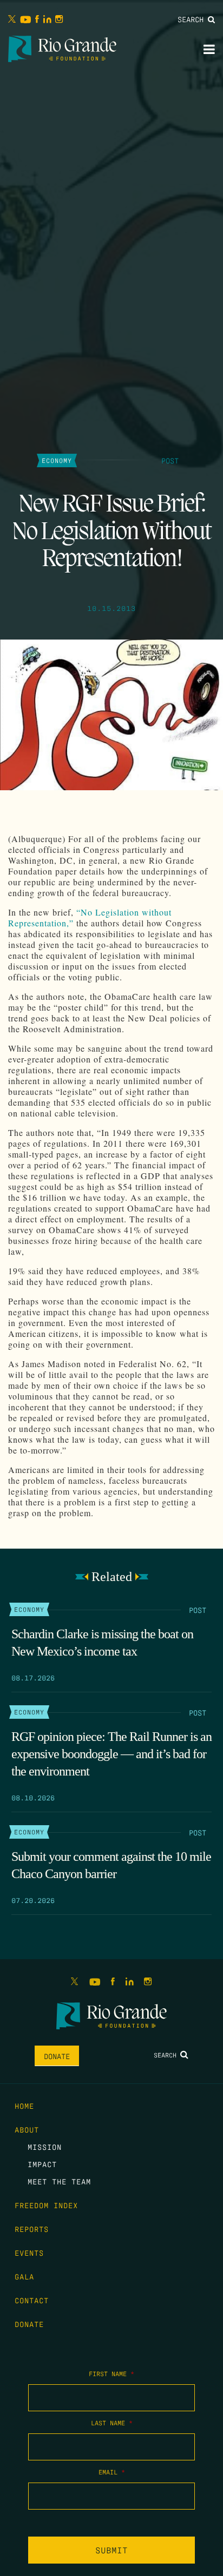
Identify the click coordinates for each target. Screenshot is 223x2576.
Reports (32, 2229)
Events (29, 2252)
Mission (45, 2147)
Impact (42, 2164)
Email (112, 2472)
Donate (57, 2056)
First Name (111, 2373)
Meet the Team (59, 2181)
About (27, 2129)
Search (193, 19)
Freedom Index (46, 2205)
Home (24, 2106)
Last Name (112, 2423)
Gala (24, 2276)
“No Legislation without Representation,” (90, 917)
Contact (32, 2300)
